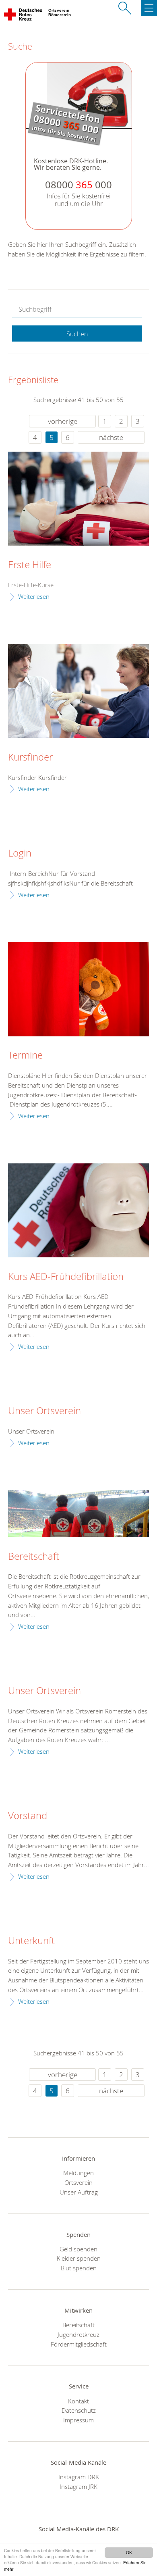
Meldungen (78, 2173)
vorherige (63, 421)
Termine (25, 1055)
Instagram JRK (78, 2486)
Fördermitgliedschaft (79, 2344)
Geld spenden (78, 2249)
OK (129, 2552)
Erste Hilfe (30, 565)
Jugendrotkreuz (78, 2334)
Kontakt (78, 2401)
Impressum (78, 2420)
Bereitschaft (34, 1557)
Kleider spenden (79, 2258)
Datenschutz (79, 2410)
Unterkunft (31, 1941)
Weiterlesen (34, 596)
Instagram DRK (79, 2477)
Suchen (77, 334)
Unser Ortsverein (44, 1411)
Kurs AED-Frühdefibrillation (66, 1277)
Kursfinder (30, 757)
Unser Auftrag (79, 2192)
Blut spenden (79, 2268)
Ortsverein (78, 2182)
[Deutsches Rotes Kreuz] (24, 16)
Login (20, 853)
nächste (111, 437)
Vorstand (28, 1816)
